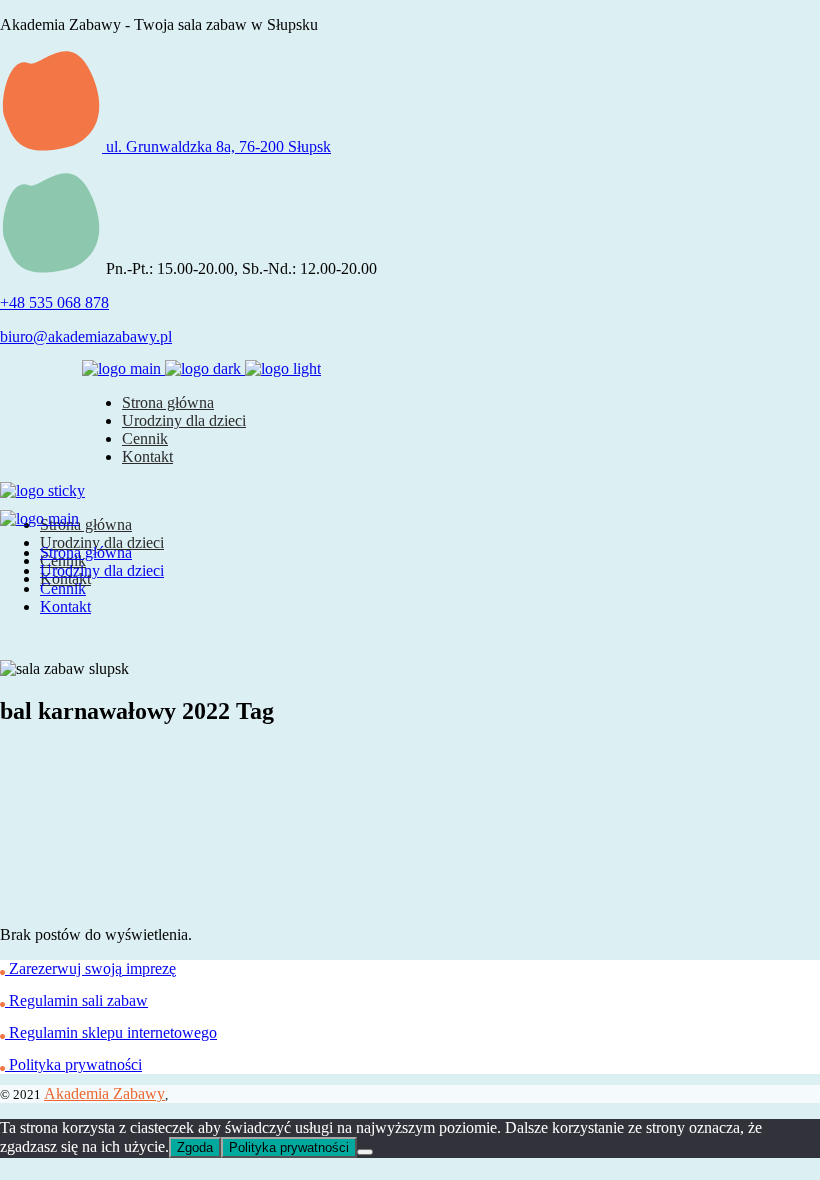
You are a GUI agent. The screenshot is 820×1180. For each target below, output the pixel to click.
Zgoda (195, 1147)
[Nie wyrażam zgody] (365, 1152)
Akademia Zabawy (104, 1093)
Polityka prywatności (289, 1147)
